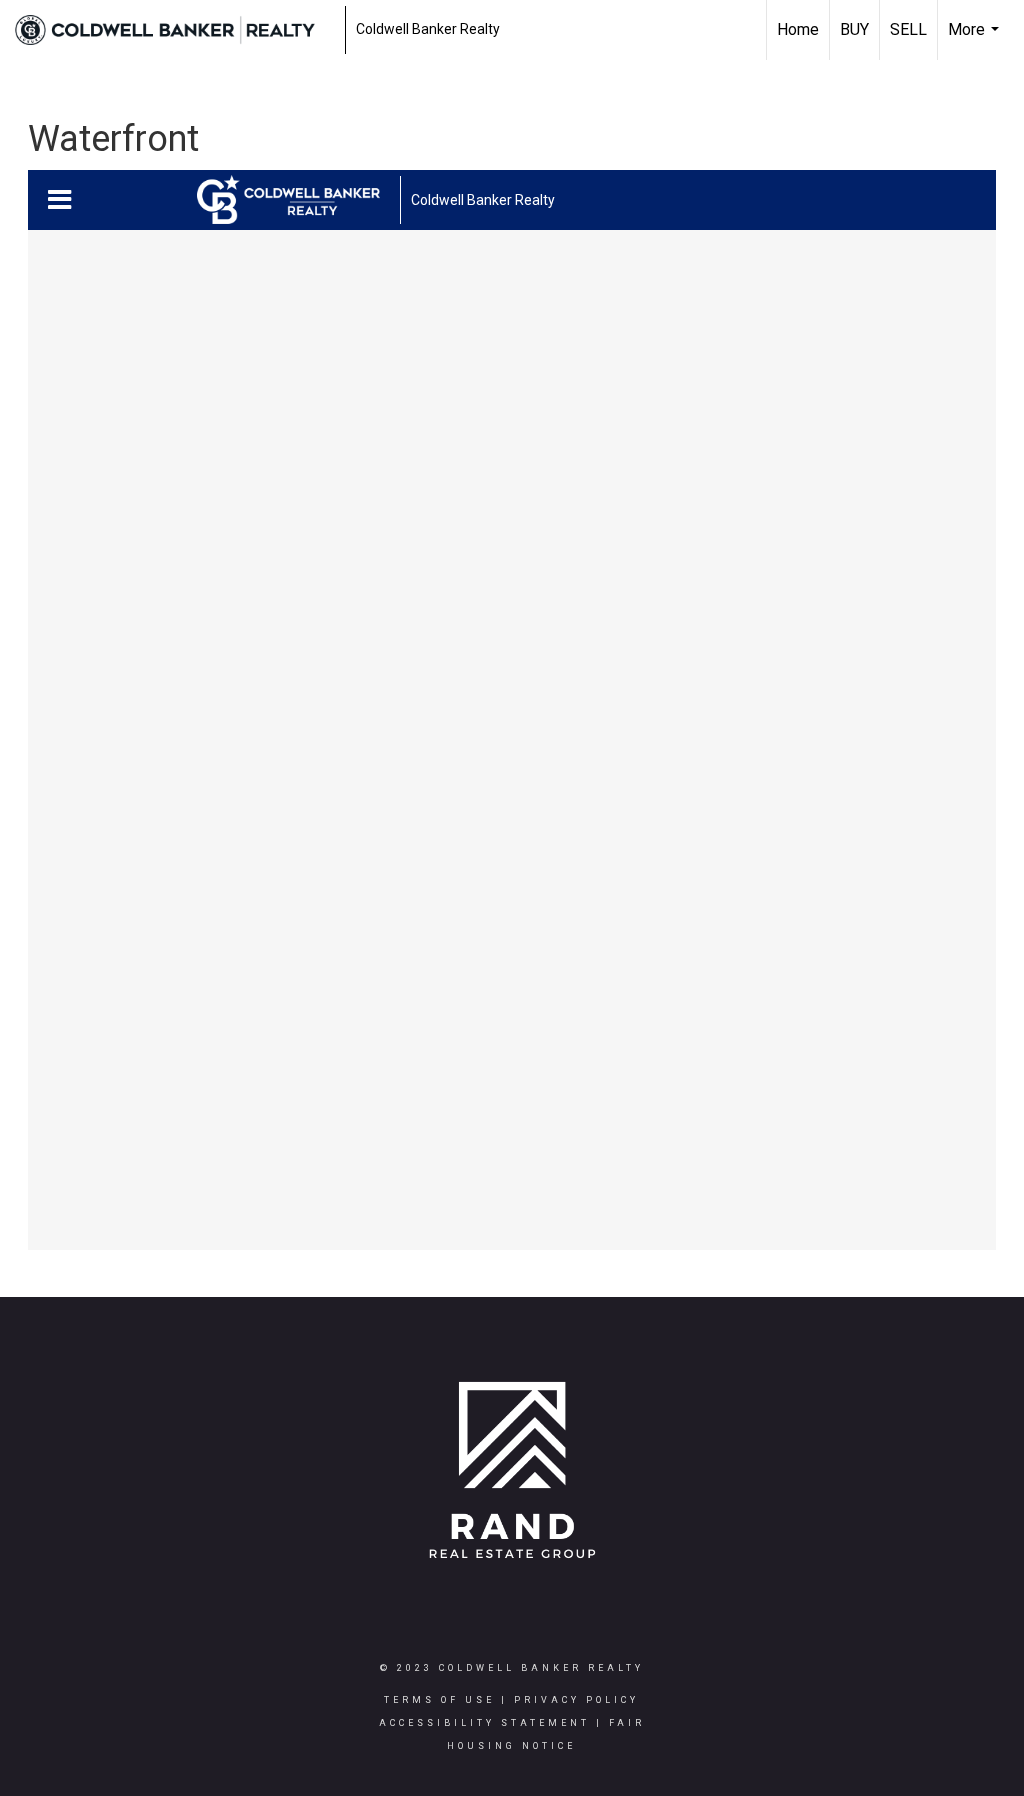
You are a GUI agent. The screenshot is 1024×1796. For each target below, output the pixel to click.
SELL (908, 29)
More (976, 40)
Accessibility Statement (484, 1723)
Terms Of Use (439, 1700)
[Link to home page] (175, 30)
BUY (854, 29)
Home (798, 29)
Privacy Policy (576, 1700)
